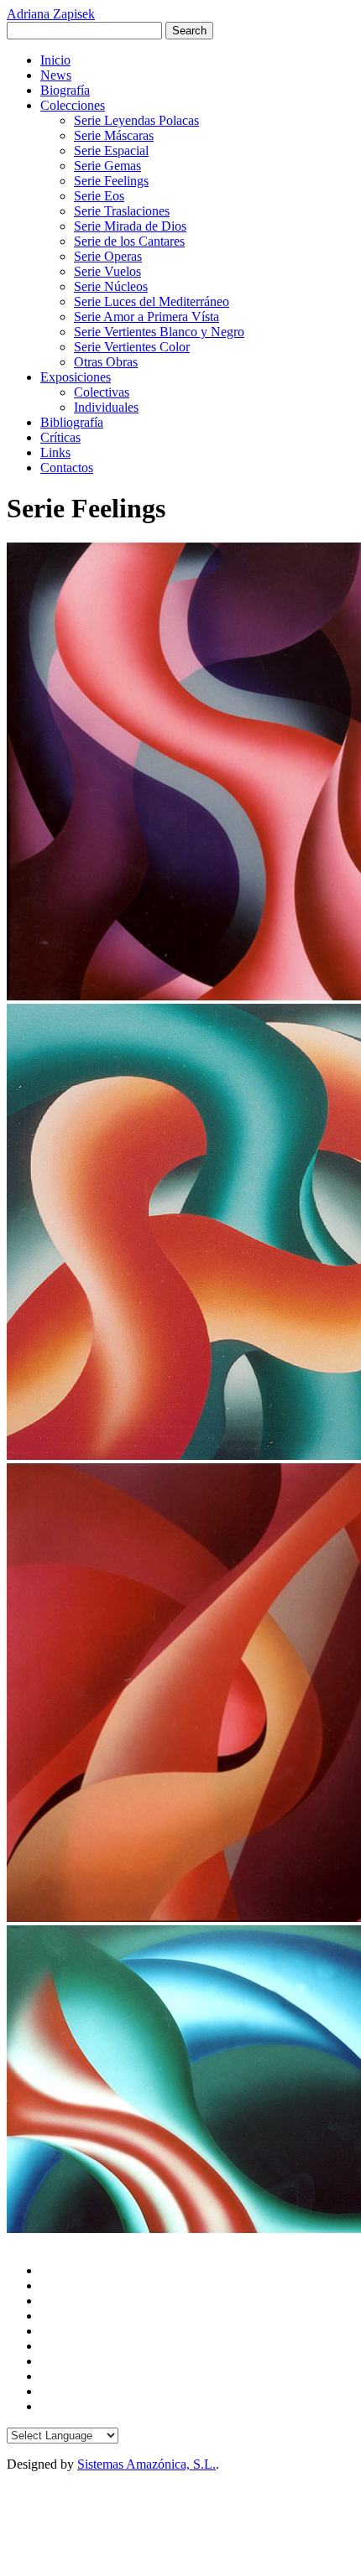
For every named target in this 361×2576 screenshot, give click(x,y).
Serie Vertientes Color (132, 347)
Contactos (67, 467)
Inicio (55, 60)
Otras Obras (106, 362)
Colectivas (102, 392)
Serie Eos (99, 196)
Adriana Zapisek (51, 14)
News (56, 75)
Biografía (65, 90)
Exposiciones (76, 377)
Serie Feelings (111, 181)
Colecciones (73, 105)
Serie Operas (108, 256)
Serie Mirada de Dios (130, 226)
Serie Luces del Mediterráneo (152, 301)
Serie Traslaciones (122, 211)
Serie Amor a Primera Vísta (146, 317)
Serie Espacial (111, 151)
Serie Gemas (107, 166)
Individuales (106, 407)
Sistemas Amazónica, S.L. (146, 2464)
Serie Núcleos (111, 286)
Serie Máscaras (114, 135)
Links (55, 452)
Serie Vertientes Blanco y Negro (159, 332)
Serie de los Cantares (129, 241)
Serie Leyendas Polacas (136, 120)
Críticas (60, 437)
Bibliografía (72, 422)
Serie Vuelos (107, 271)
